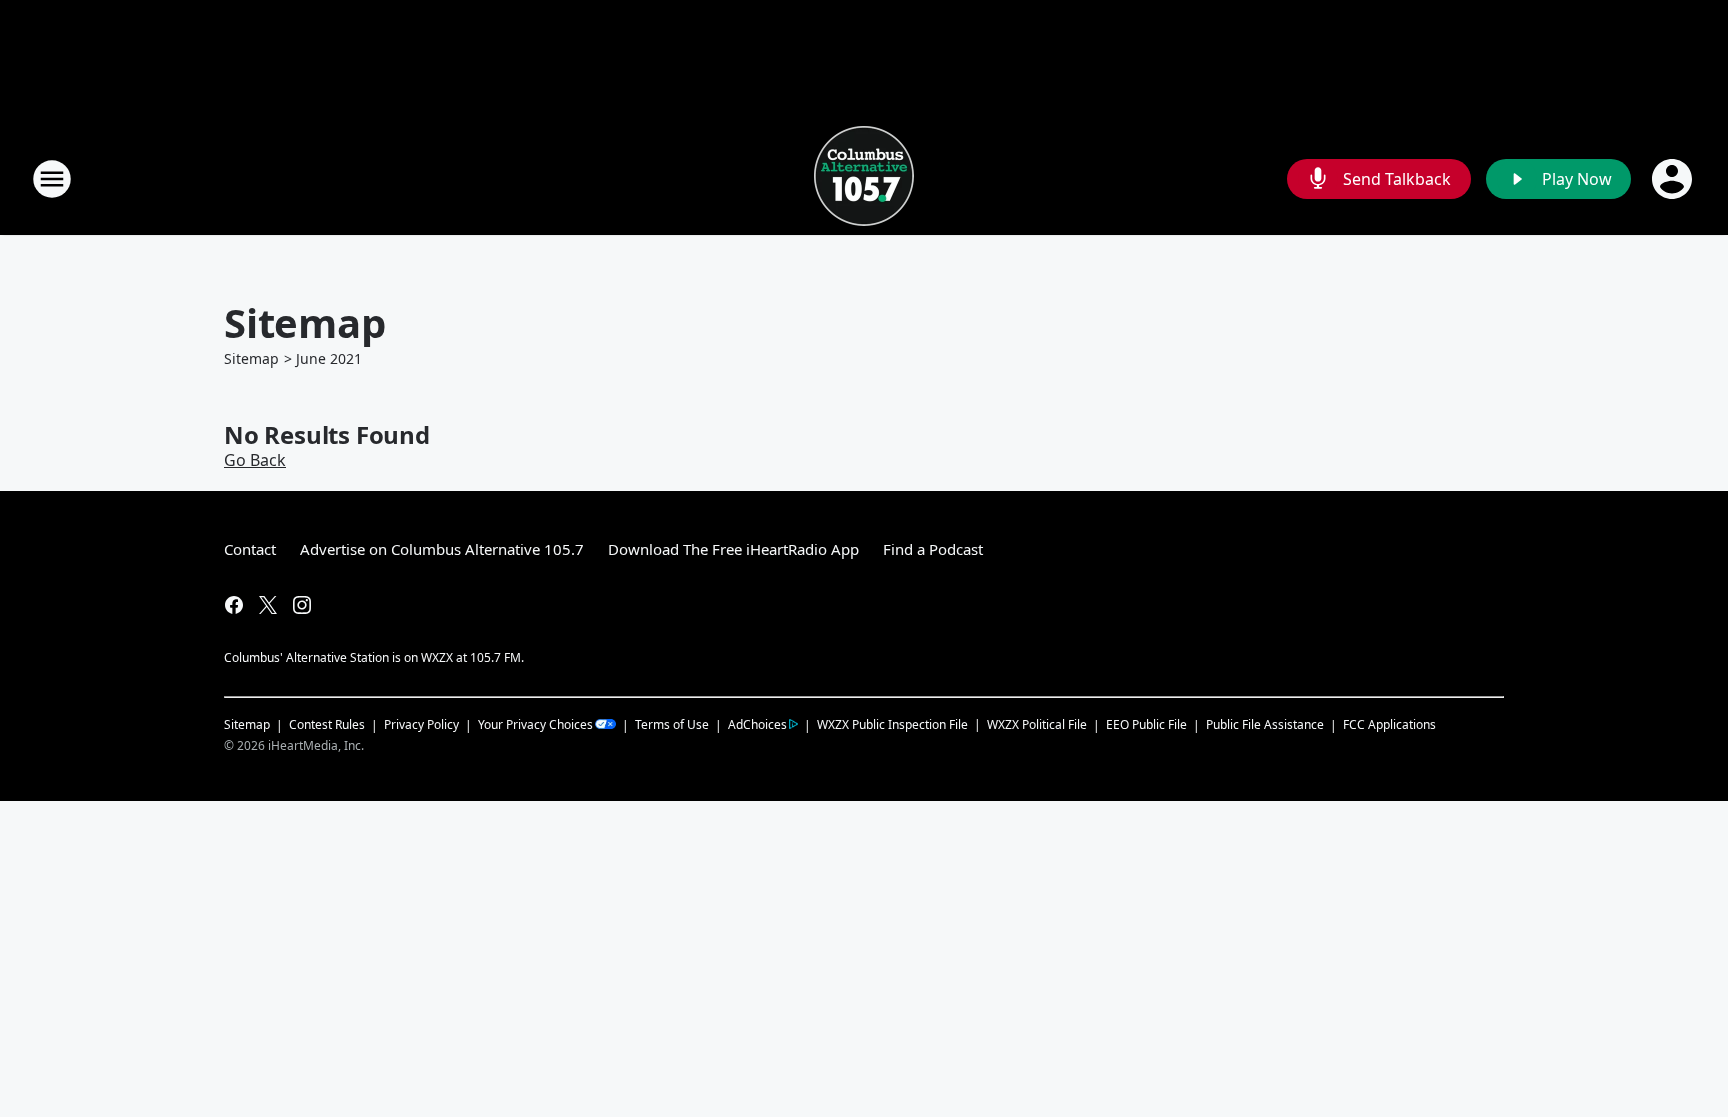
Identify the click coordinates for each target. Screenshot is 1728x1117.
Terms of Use (672, 724)
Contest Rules (327, 724)
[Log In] (1674, 179)
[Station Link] (864, 178)
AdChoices (757, 724)
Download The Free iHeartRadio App (733, 549)
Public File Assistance (1265, 724)
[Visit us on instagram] (302, 605)
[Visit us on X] (268, 605)
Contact (250, 549)
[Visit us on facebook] (234, 605)
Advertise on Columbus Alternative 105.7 (442, 549)
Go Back (255, 460)
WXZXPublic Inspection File (892, 724)
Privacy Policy (421, 724)
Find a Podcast (933, 549)
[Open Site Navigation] (52, 179)
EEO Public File (1146, 724)
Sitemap (251, 358)
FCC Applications (1389, 724)
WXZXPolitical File (1037, 724)
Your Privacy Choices (535, 724)
